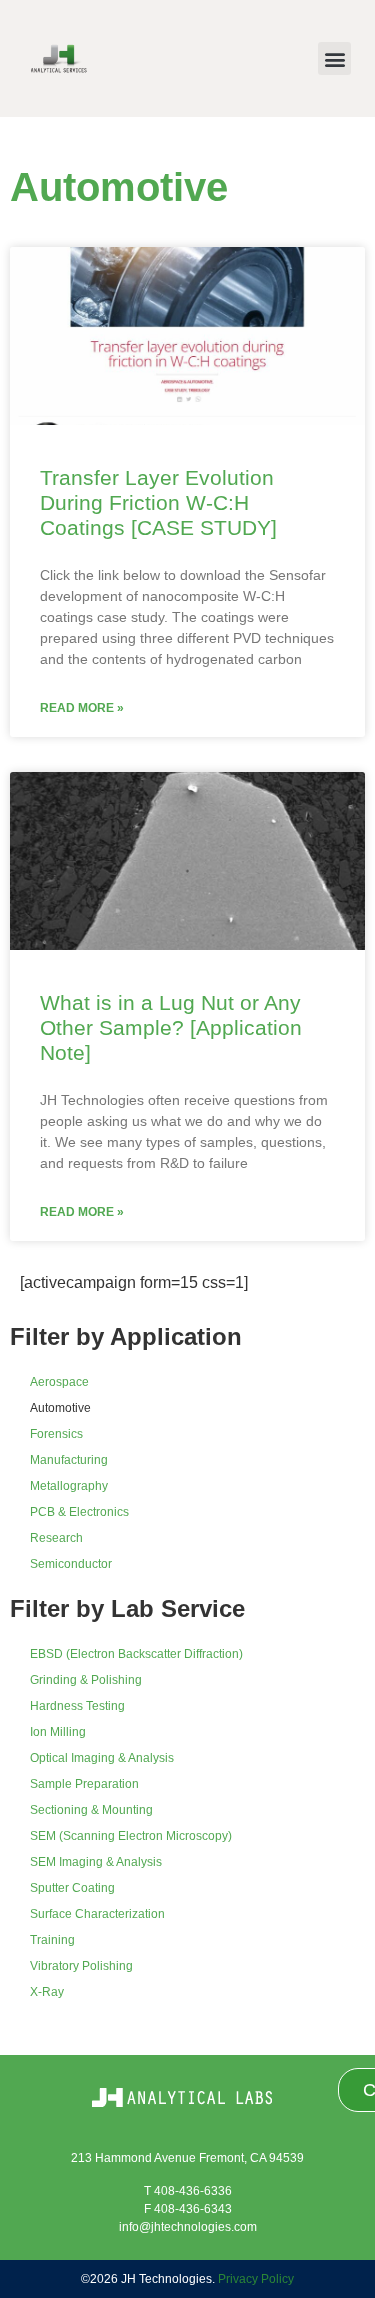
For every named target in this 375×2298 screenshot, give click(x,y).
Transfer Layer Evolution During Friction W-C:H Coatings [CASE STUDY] (158, 502)
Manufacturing (69, 1460)
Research (56, 1538)
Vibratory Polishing (81, 1966)
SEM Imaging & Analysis (96, 1862)
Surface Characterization (97, 1914)
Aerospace (59, 1382)
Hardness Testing (77, 1706)
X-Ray (47, 1992)
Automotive (60, 1408)
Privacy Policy (256, 2279)
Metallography (69, 1486)
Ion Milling (58, 1732)
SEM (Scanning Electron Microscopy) (131, 1836)
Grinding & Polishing (86, 1680)
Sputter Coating (72, 1888)
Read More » (82, 708)
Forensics (56, 1434)
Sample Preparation (84, 1784)
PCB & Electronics (79, 1512)
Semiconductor (71, 1564)
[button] (334, 58)
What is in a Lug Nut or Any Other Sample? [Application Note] (171, 1027)
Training (52, 1940)
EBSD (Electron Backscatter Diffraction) (136, 1654)
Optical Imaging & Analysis (102, 1758)
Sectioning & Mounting (91, 1810)
